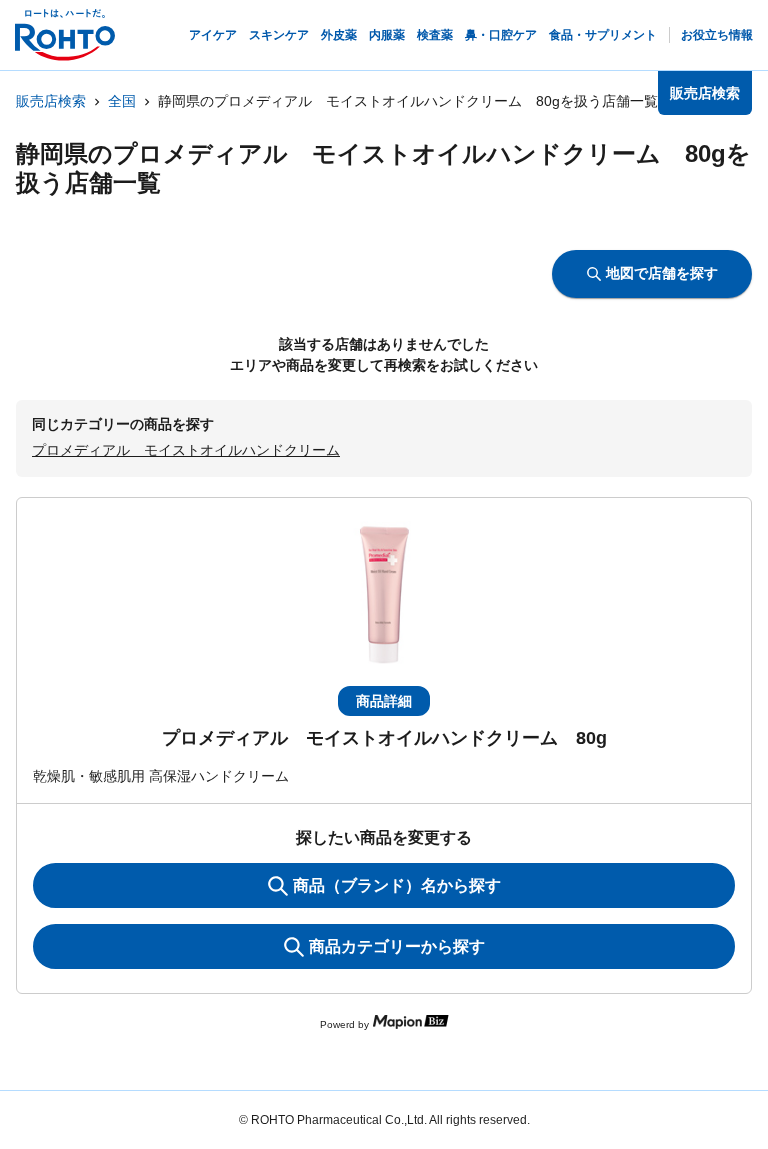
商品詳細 (384, 701)
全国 (122, 101)
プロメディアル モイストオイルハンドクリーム (186, 450)
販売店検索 (51, 101)
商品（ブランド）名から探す (397, 885)
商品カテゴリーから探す (397, 946)
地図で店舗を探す (662, 273)
